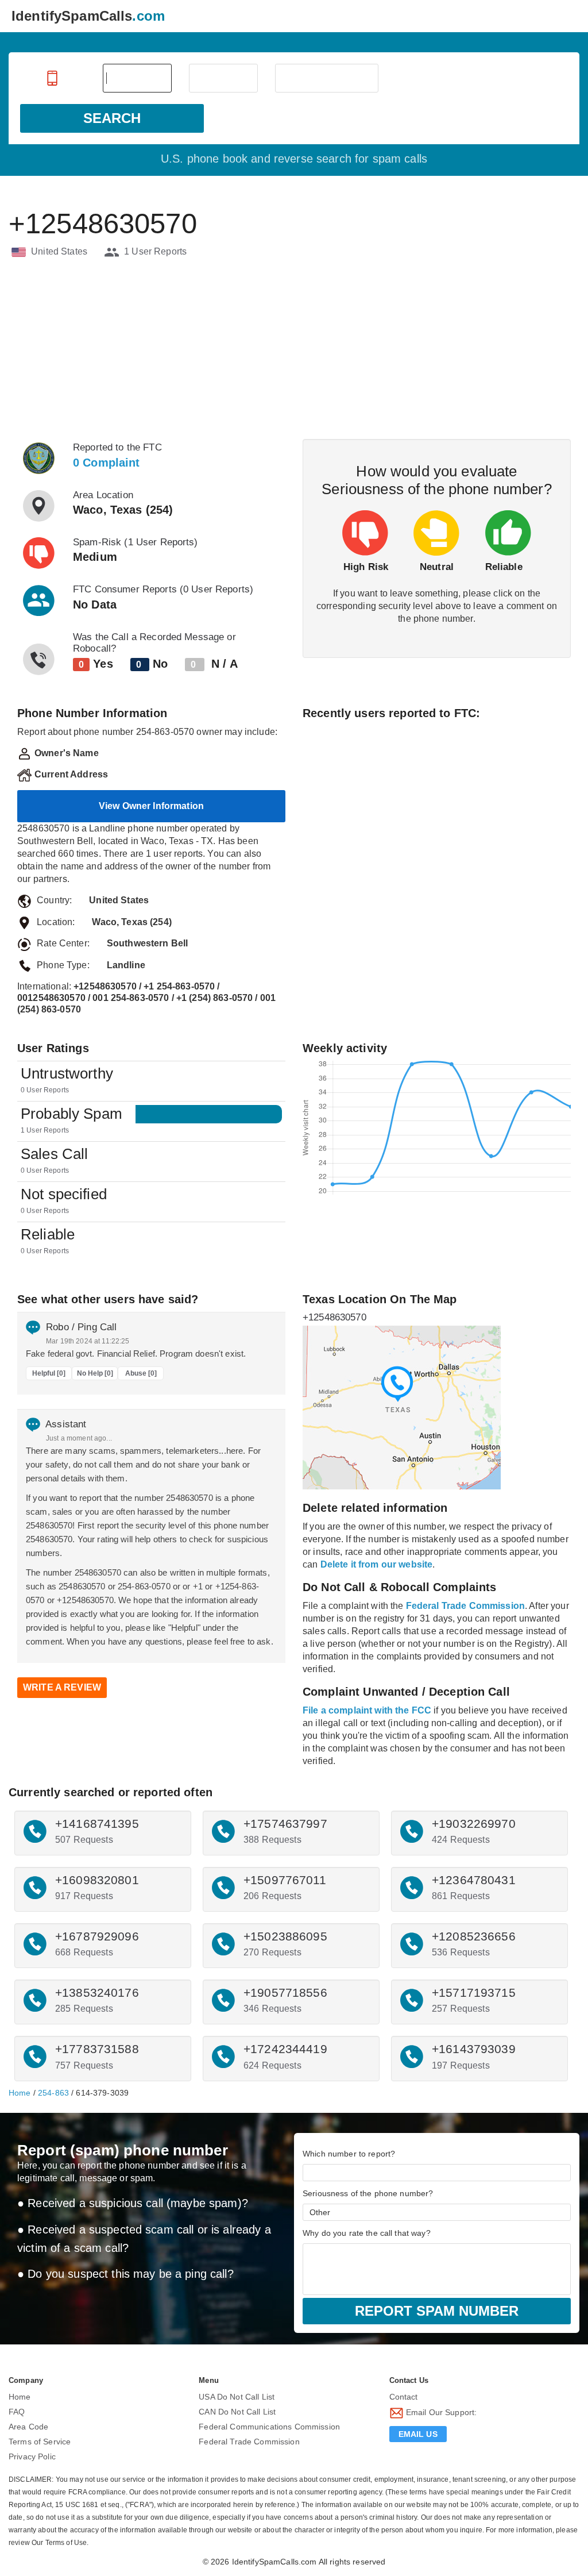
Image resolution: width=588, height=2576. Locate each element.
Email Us (418, 2434)
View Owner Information (151, 806)
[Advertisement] (294, 350)
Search (112, 118)
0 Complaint (107, 463)
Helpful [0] (49, 1373)
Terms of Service (40, 2442)
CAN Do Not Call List (237, 2412)
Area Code (28, 2427)
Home (20, 2093)
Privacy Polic (32, 2456)
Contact (404, 2397)
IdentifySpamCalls (88, 16)
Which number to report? (349, 2154)
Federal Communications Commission (269, 2427)
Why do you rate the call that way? (367, 2233)
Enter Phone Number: (53, 78)
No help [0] (95, 1373)
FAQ (17, 2412)
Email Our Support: (440, 2412)
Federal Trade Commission (249, 2442)
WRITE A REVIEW (62, 1687)
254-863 (53, 2093)
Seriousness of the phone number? (368, 2193)
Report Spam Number (437, 2311)
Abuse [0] (141, 1373)
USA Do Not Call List (237, 2397)
